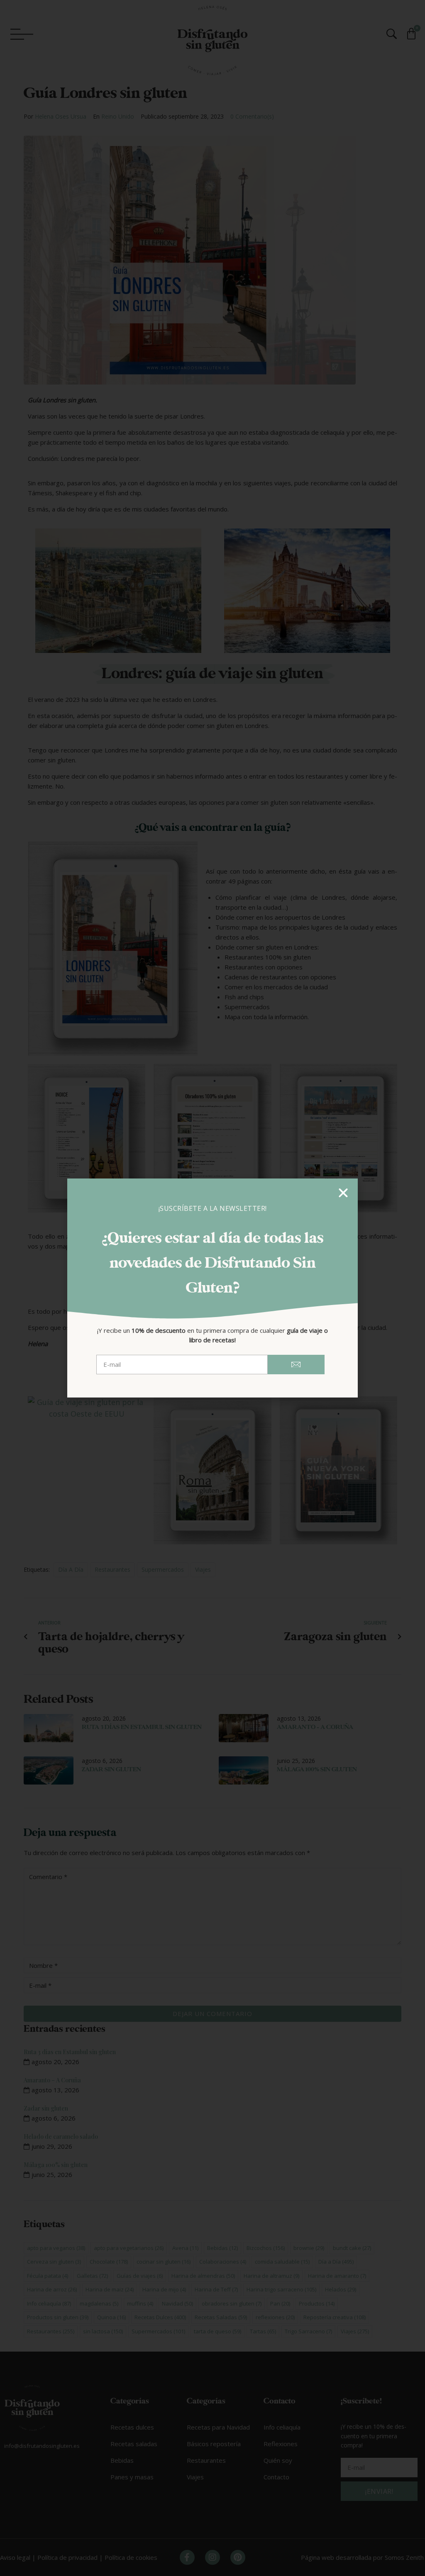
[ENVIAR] (296, 1365)
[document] (212, 1288)
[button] (343, 1193)
